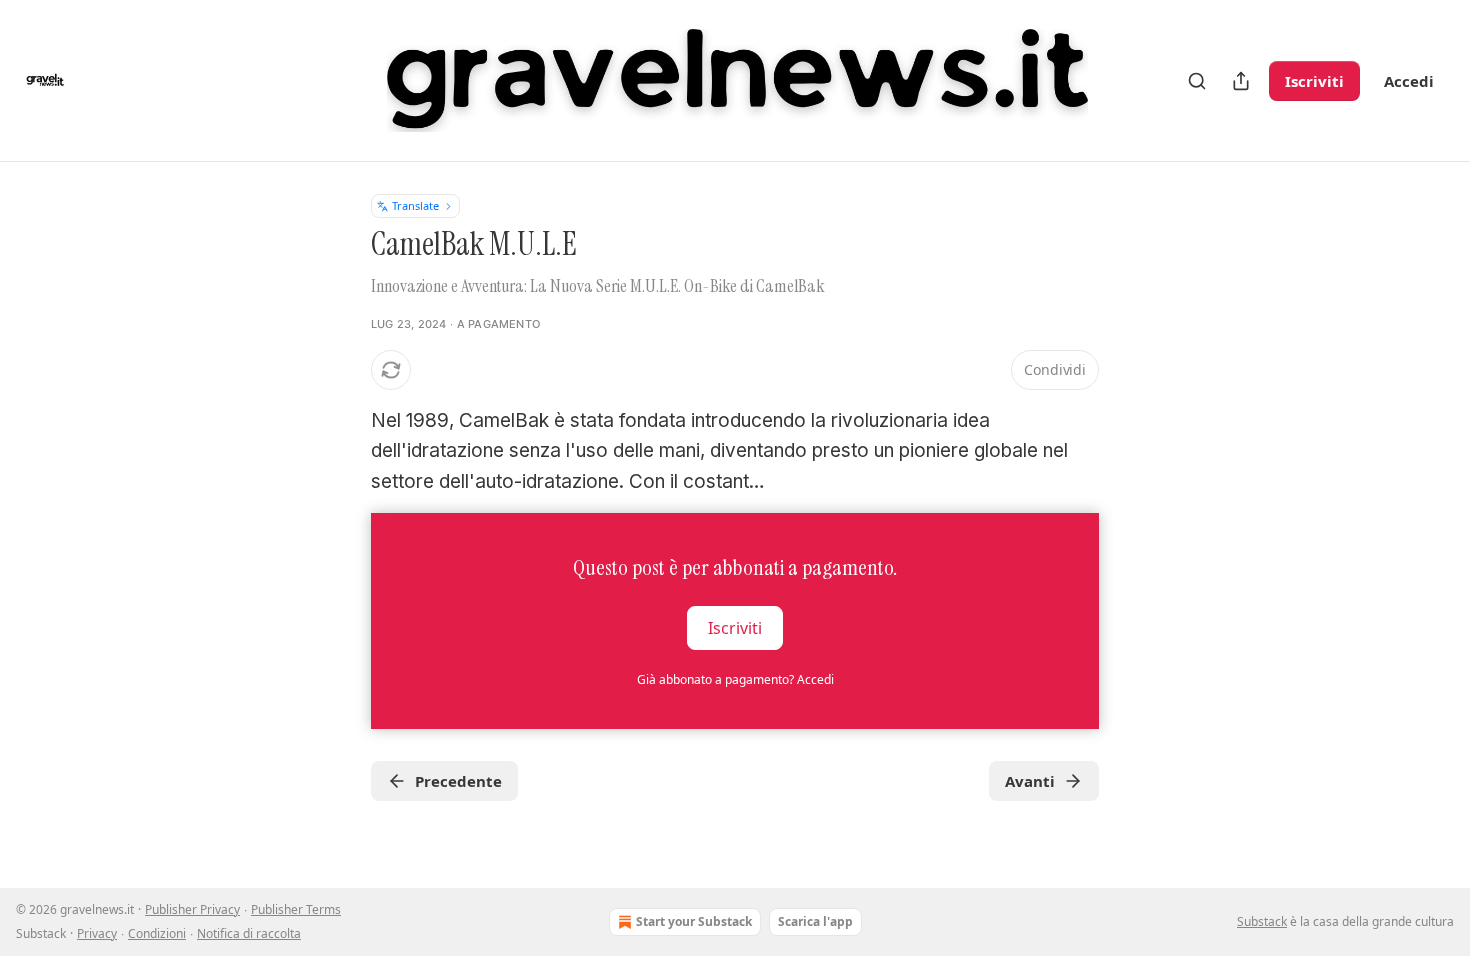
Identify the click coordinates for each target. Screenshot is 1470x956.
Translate (415, 205)
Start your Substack (694, 921)
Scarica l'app (815, 921)
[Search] (1197, 81)
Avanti (1030, 781)
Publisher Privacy (192, 909)
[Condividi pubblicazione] (1241, 81)
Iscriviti (1314, 81)
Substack (1262, 921)
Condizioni (157, 933)
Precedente (458, 781)
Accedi (1409, 81)
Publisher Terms (296, 909)
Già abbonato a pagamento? (735, 679)
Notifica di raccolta (249, 933)
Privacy (97, 933)
